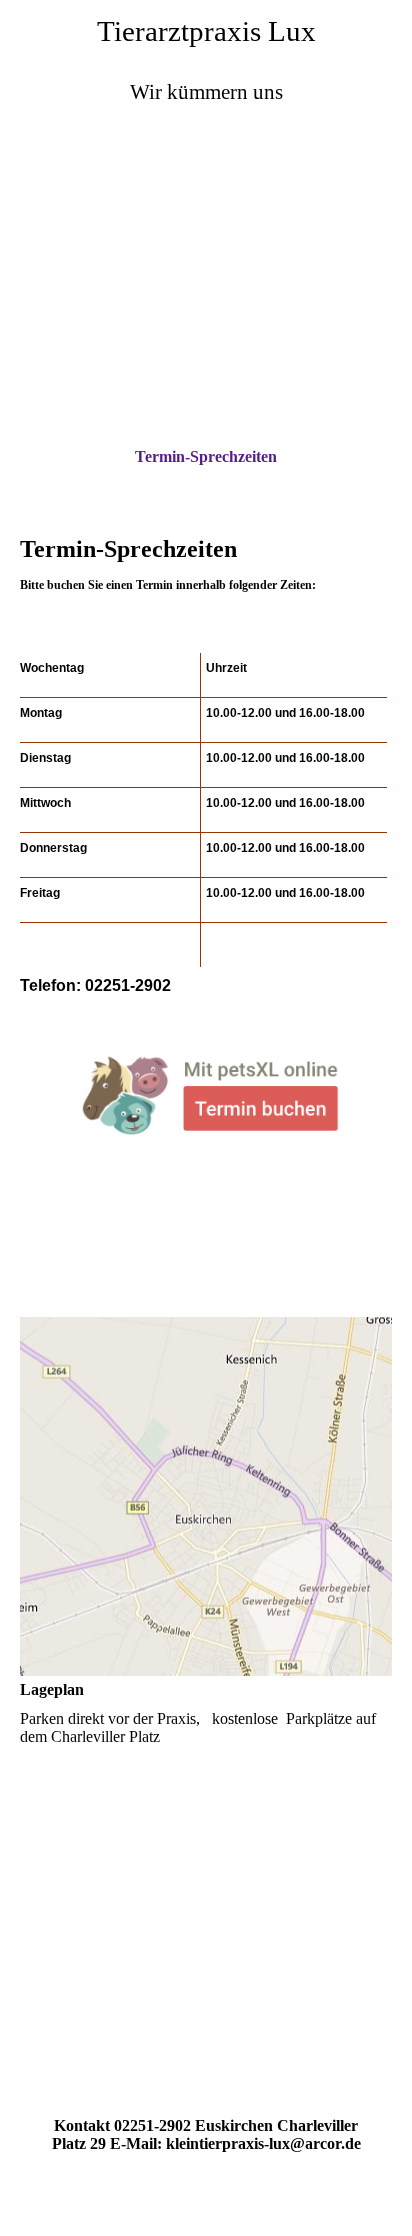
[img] (206, 233)
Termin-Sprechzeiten (206, 456)
